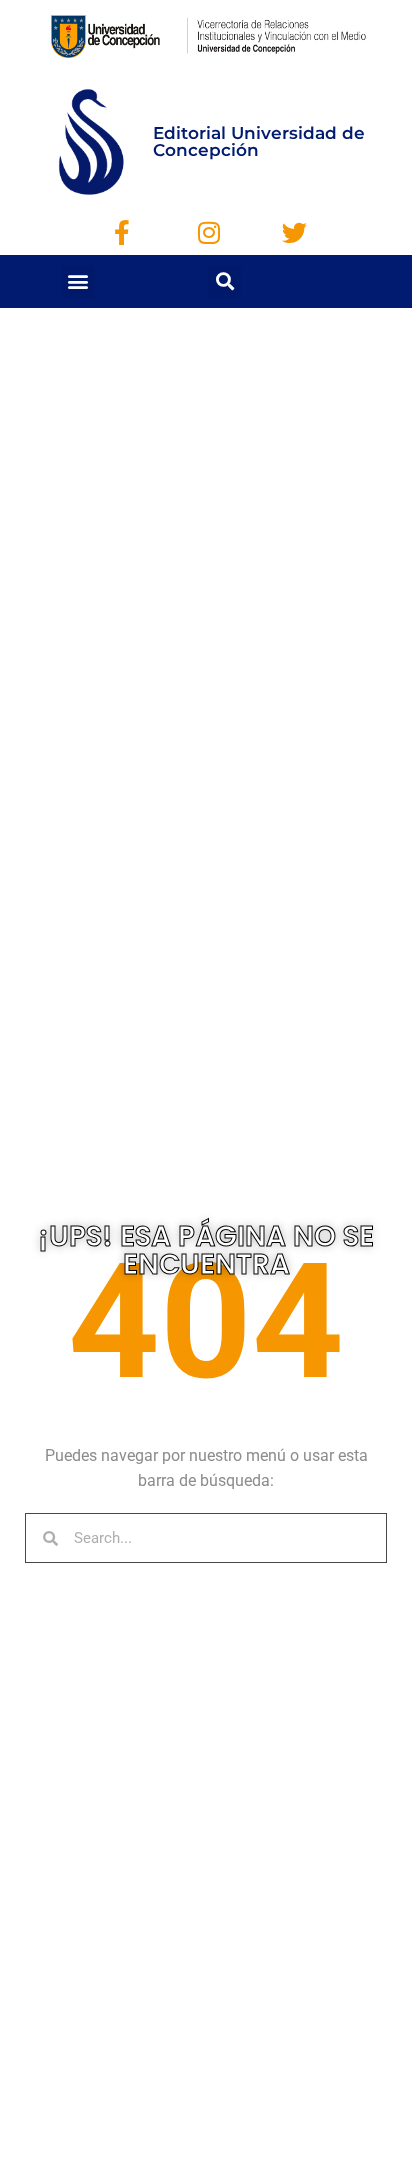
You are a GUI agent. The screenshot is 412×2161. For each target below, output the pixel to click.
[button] (78, 281)
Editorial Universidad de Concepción (259, 141)
